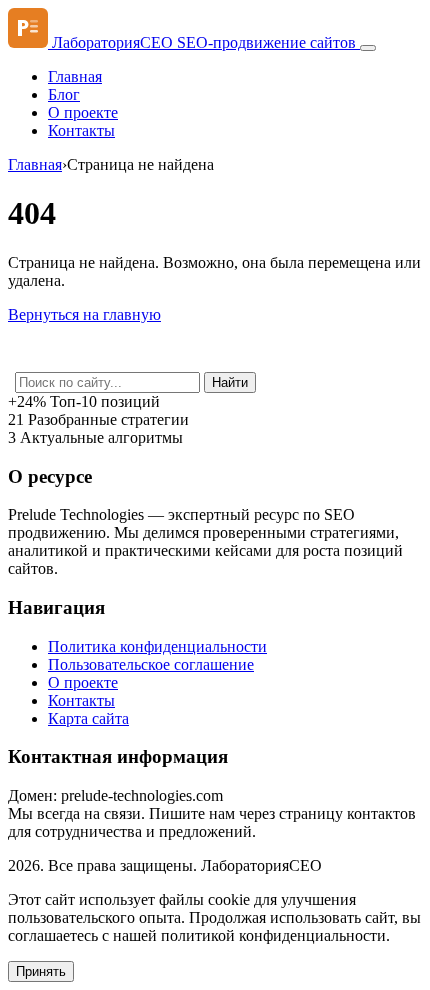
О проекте (83, 112)
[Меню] (368, 48)
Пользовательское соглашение (151, 664)
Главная (75, 76)
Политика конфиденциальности (157, 646)
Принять (41, 971)
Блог (64, 94)
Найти (230, 382)
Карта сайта (88, 718)
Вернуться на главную (84, 314)
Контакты (81, 130)
